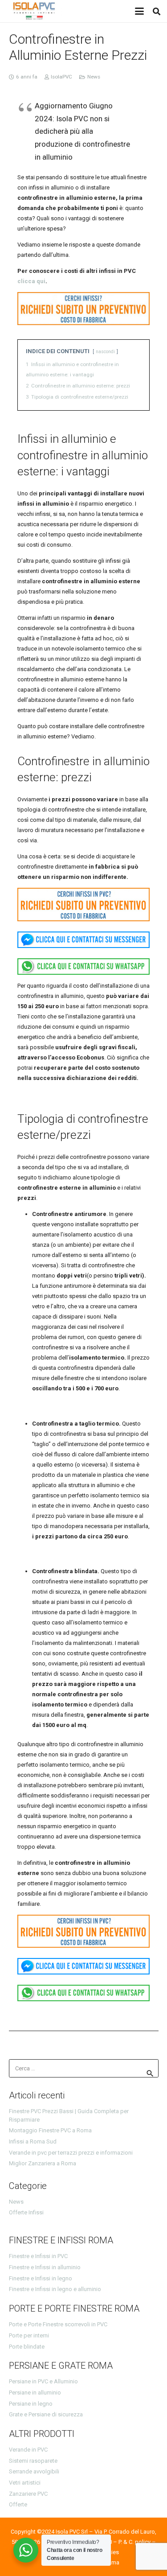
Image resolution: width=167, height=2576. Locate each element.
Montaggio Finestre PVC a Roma (50, 2130)
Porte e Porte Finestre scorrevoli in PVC (58, 2324)
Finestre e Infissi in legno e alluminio (55, 2289)
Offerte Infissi (26, 2212)
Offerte (18, 2504)
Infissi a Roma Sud (33, 2141)
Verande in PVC (28, 2450)
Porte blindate (27, 2347)
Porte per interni (29, 2335)
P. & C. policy (134, 2542)
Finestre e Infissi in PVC (38, 2256)
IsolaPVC (61, 77)
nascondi (105, 352)
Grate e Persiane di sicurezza (46, 2414)
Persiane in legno (31, 2404)
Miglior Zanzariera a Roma (43, 2163)
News (94, 77)
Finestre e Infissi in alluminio (45, 2267)
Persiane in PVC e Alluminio (43, 2381)
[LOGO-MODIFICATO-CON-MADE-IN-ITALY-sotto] (34, 11)
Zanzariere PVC (28, 2494)
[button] (139, 11)
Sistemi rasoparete (33, 2461)
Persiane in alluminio (35, 2393)
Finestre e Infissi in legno (41, 2278)
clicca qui (31, 281)
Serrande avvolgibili (34, 2471)
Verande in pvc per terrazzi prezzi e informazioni (71, 2153)
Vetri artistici (25, 2483)
